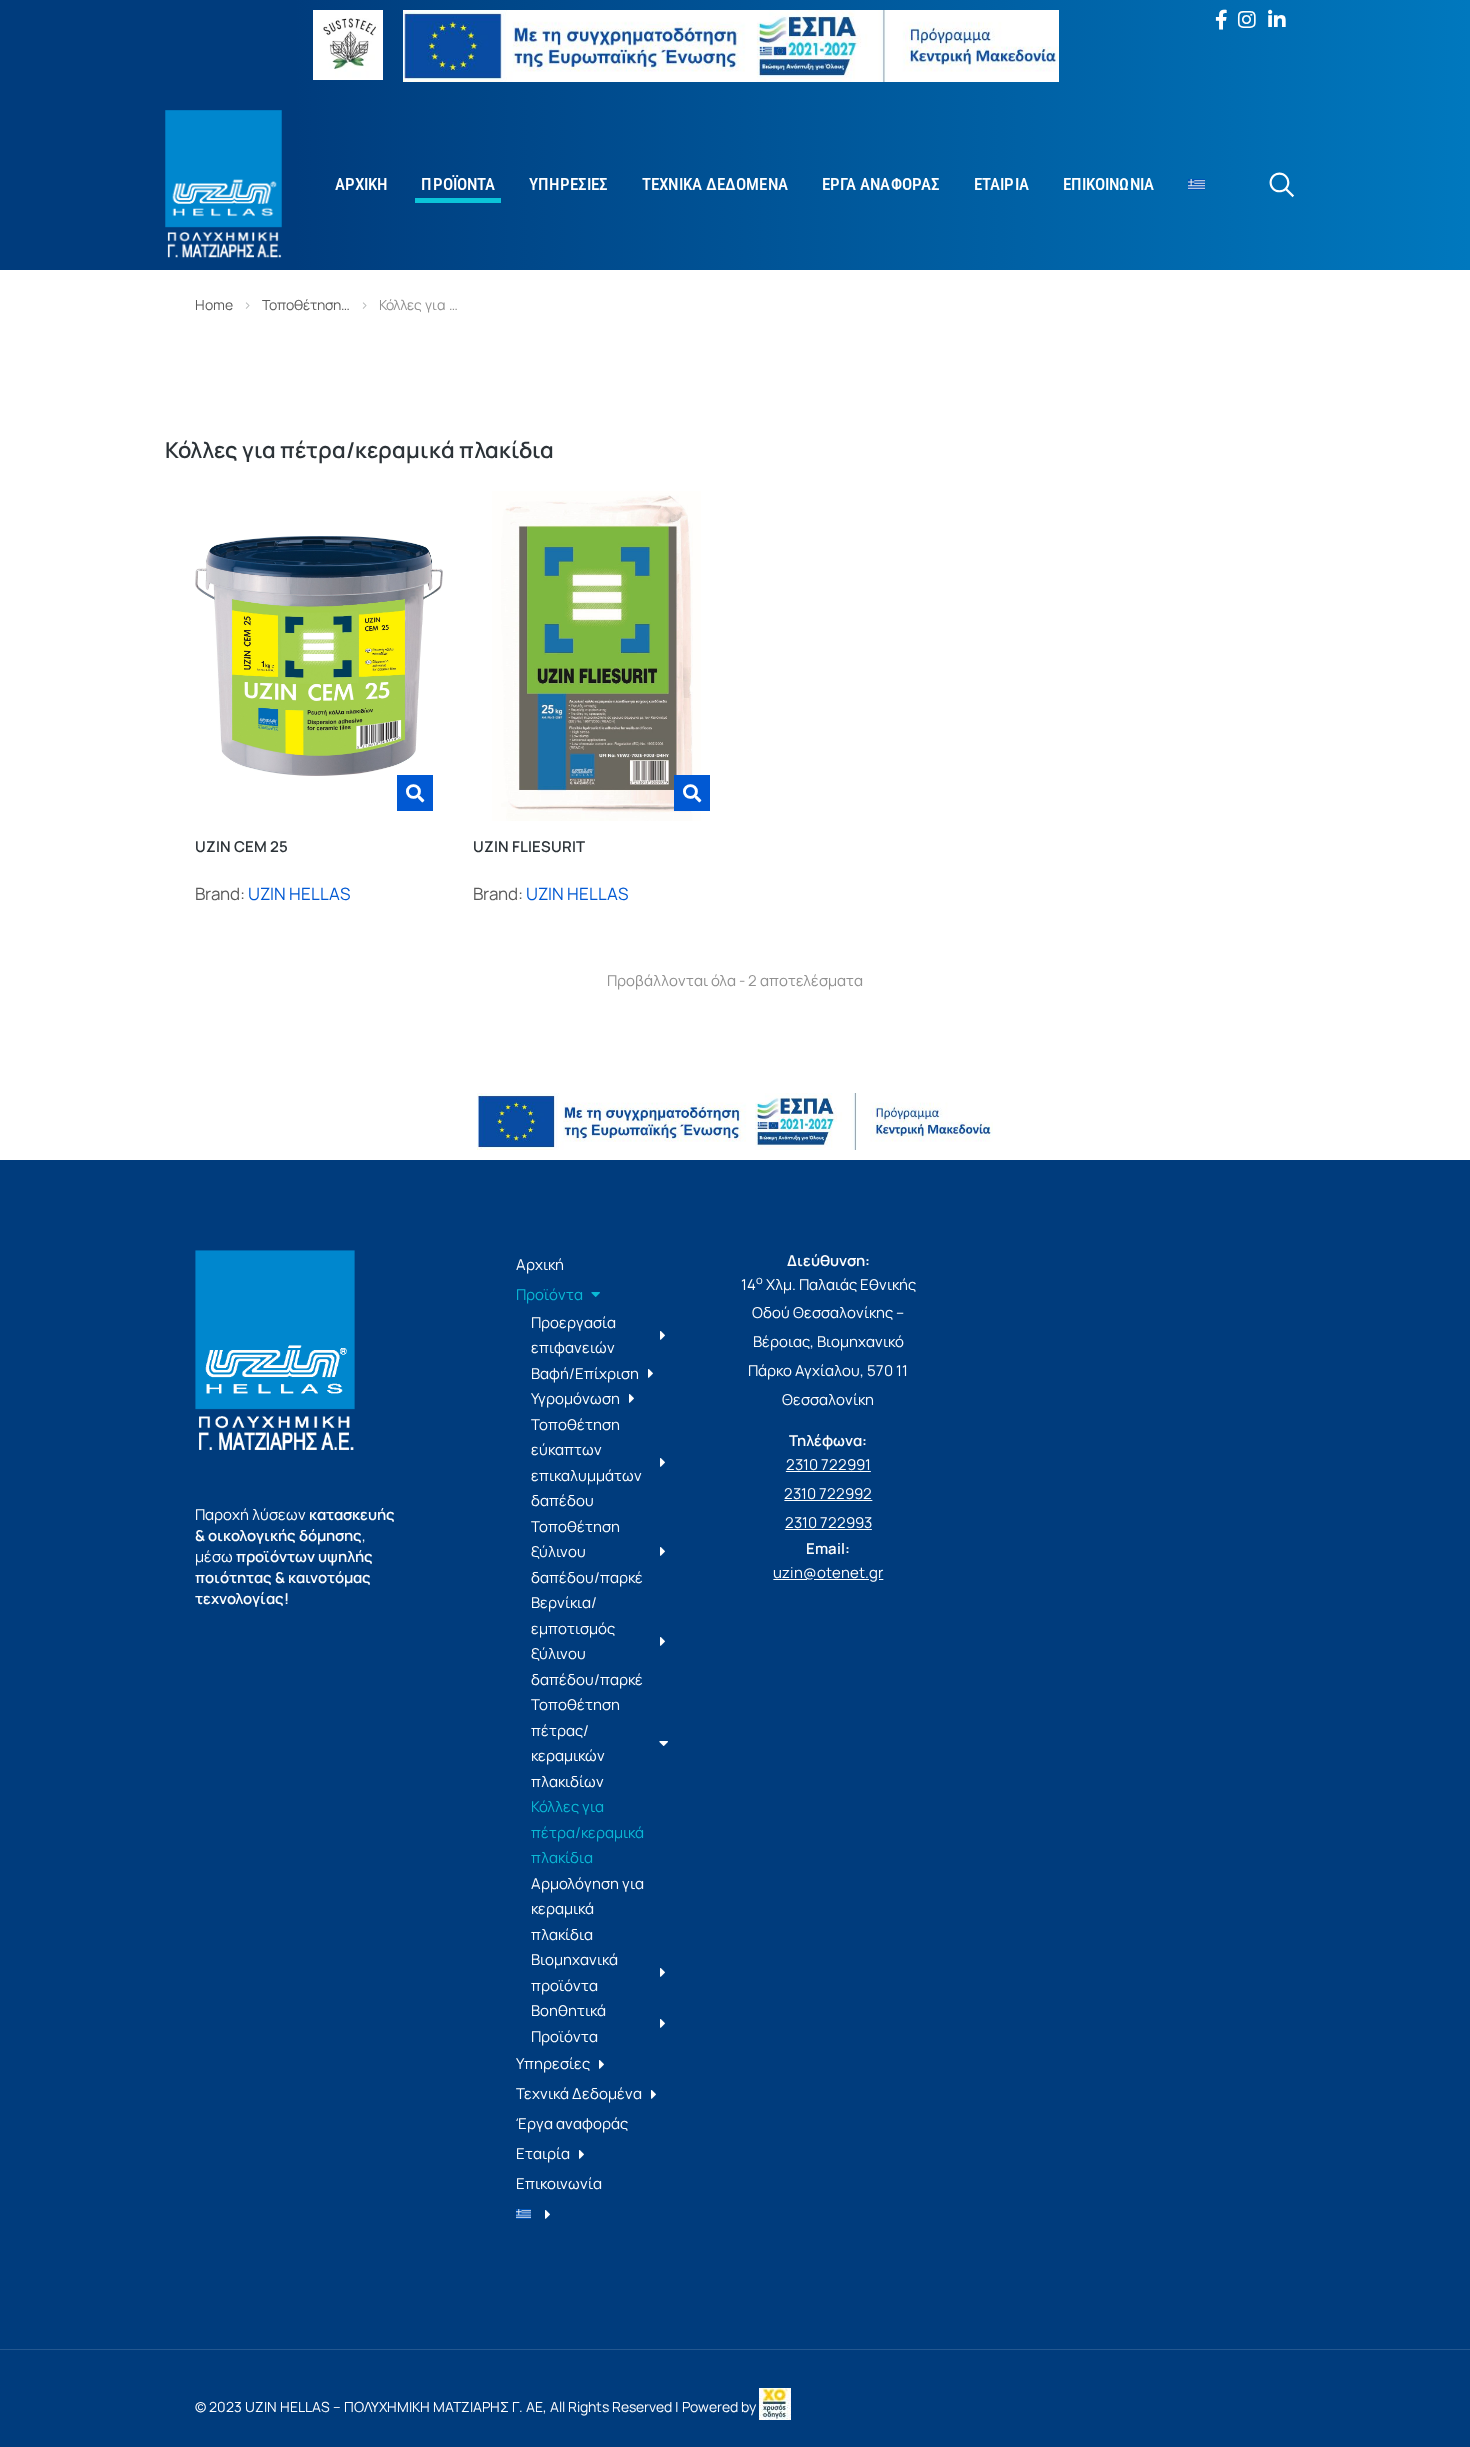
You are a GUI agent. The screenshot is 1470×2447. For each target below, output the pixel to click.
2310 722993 (828, 1522)
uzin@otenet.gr (828, 1572)
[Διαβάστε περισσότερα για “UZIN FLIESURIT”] (692, 793)
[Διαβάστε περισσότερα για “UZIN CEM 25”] (415, 793)
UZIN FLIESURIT (529, 846)
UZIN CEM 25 (241, 846)
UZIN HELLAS (299, 893)
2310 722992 (828, 1493)
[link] (775, 2406)
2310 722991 (828, 1464)
